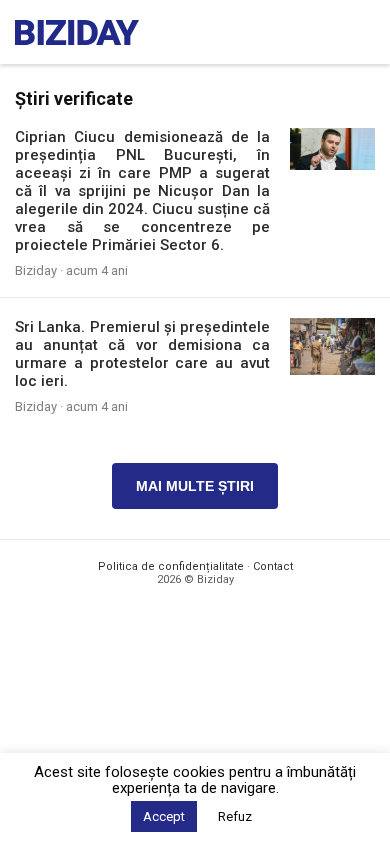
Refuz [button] (235, 816)
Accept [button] (164, 816)
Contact (273, 566)
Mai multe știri (195, 486)
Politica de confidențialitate (171, 566)
